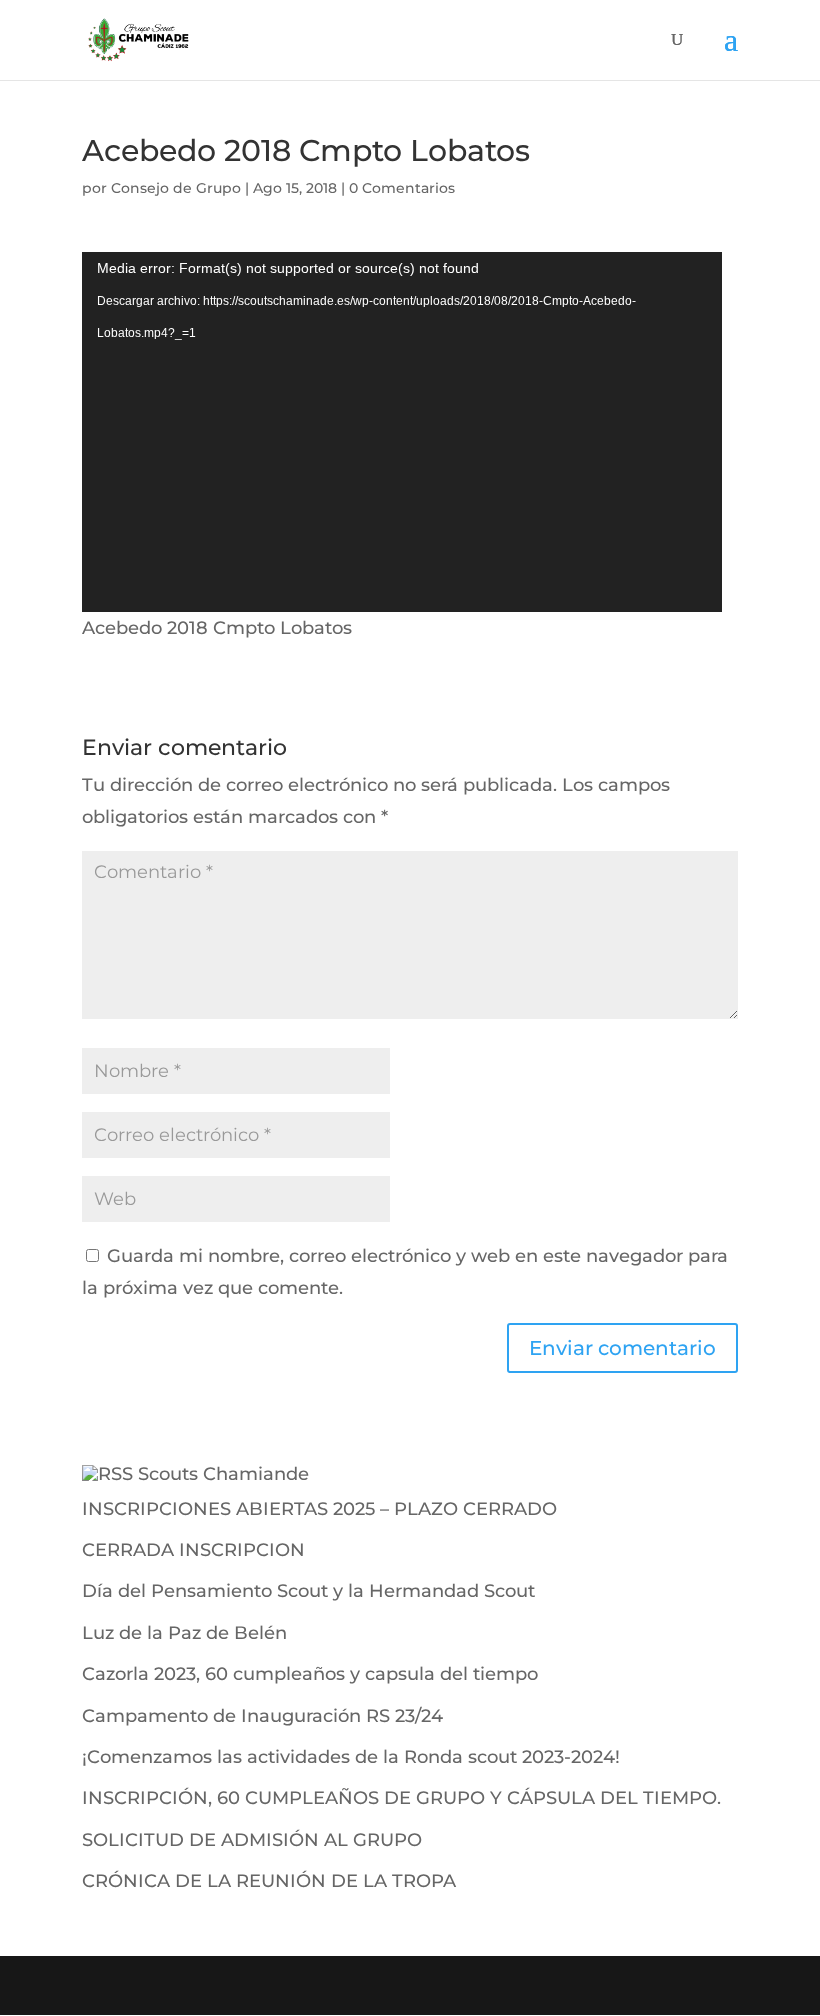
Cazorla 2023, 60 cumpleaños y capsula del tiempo (310, 1674)
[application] (402, 432)
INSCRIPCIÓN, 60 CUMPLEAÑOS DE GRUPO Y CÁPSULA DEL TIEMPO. (401, 1798)
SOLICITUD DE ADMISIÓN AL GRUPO (252, 1840)
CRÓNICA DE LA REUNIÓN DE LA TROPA (269, 1881)
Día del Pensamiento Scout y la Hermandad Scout (308, 1591)
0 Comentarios (402, 188)
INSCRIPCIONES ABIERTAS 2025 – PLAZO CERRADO (319, 1509)
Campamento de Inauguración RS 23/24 (262, 1716)
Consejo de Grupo (176, 188)
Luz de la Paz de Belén (184, 1633)
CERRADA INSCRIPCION (193, 1550)
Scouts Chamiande (223, 1474)
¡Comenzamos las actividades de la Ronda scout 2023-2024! (351, 1757)
